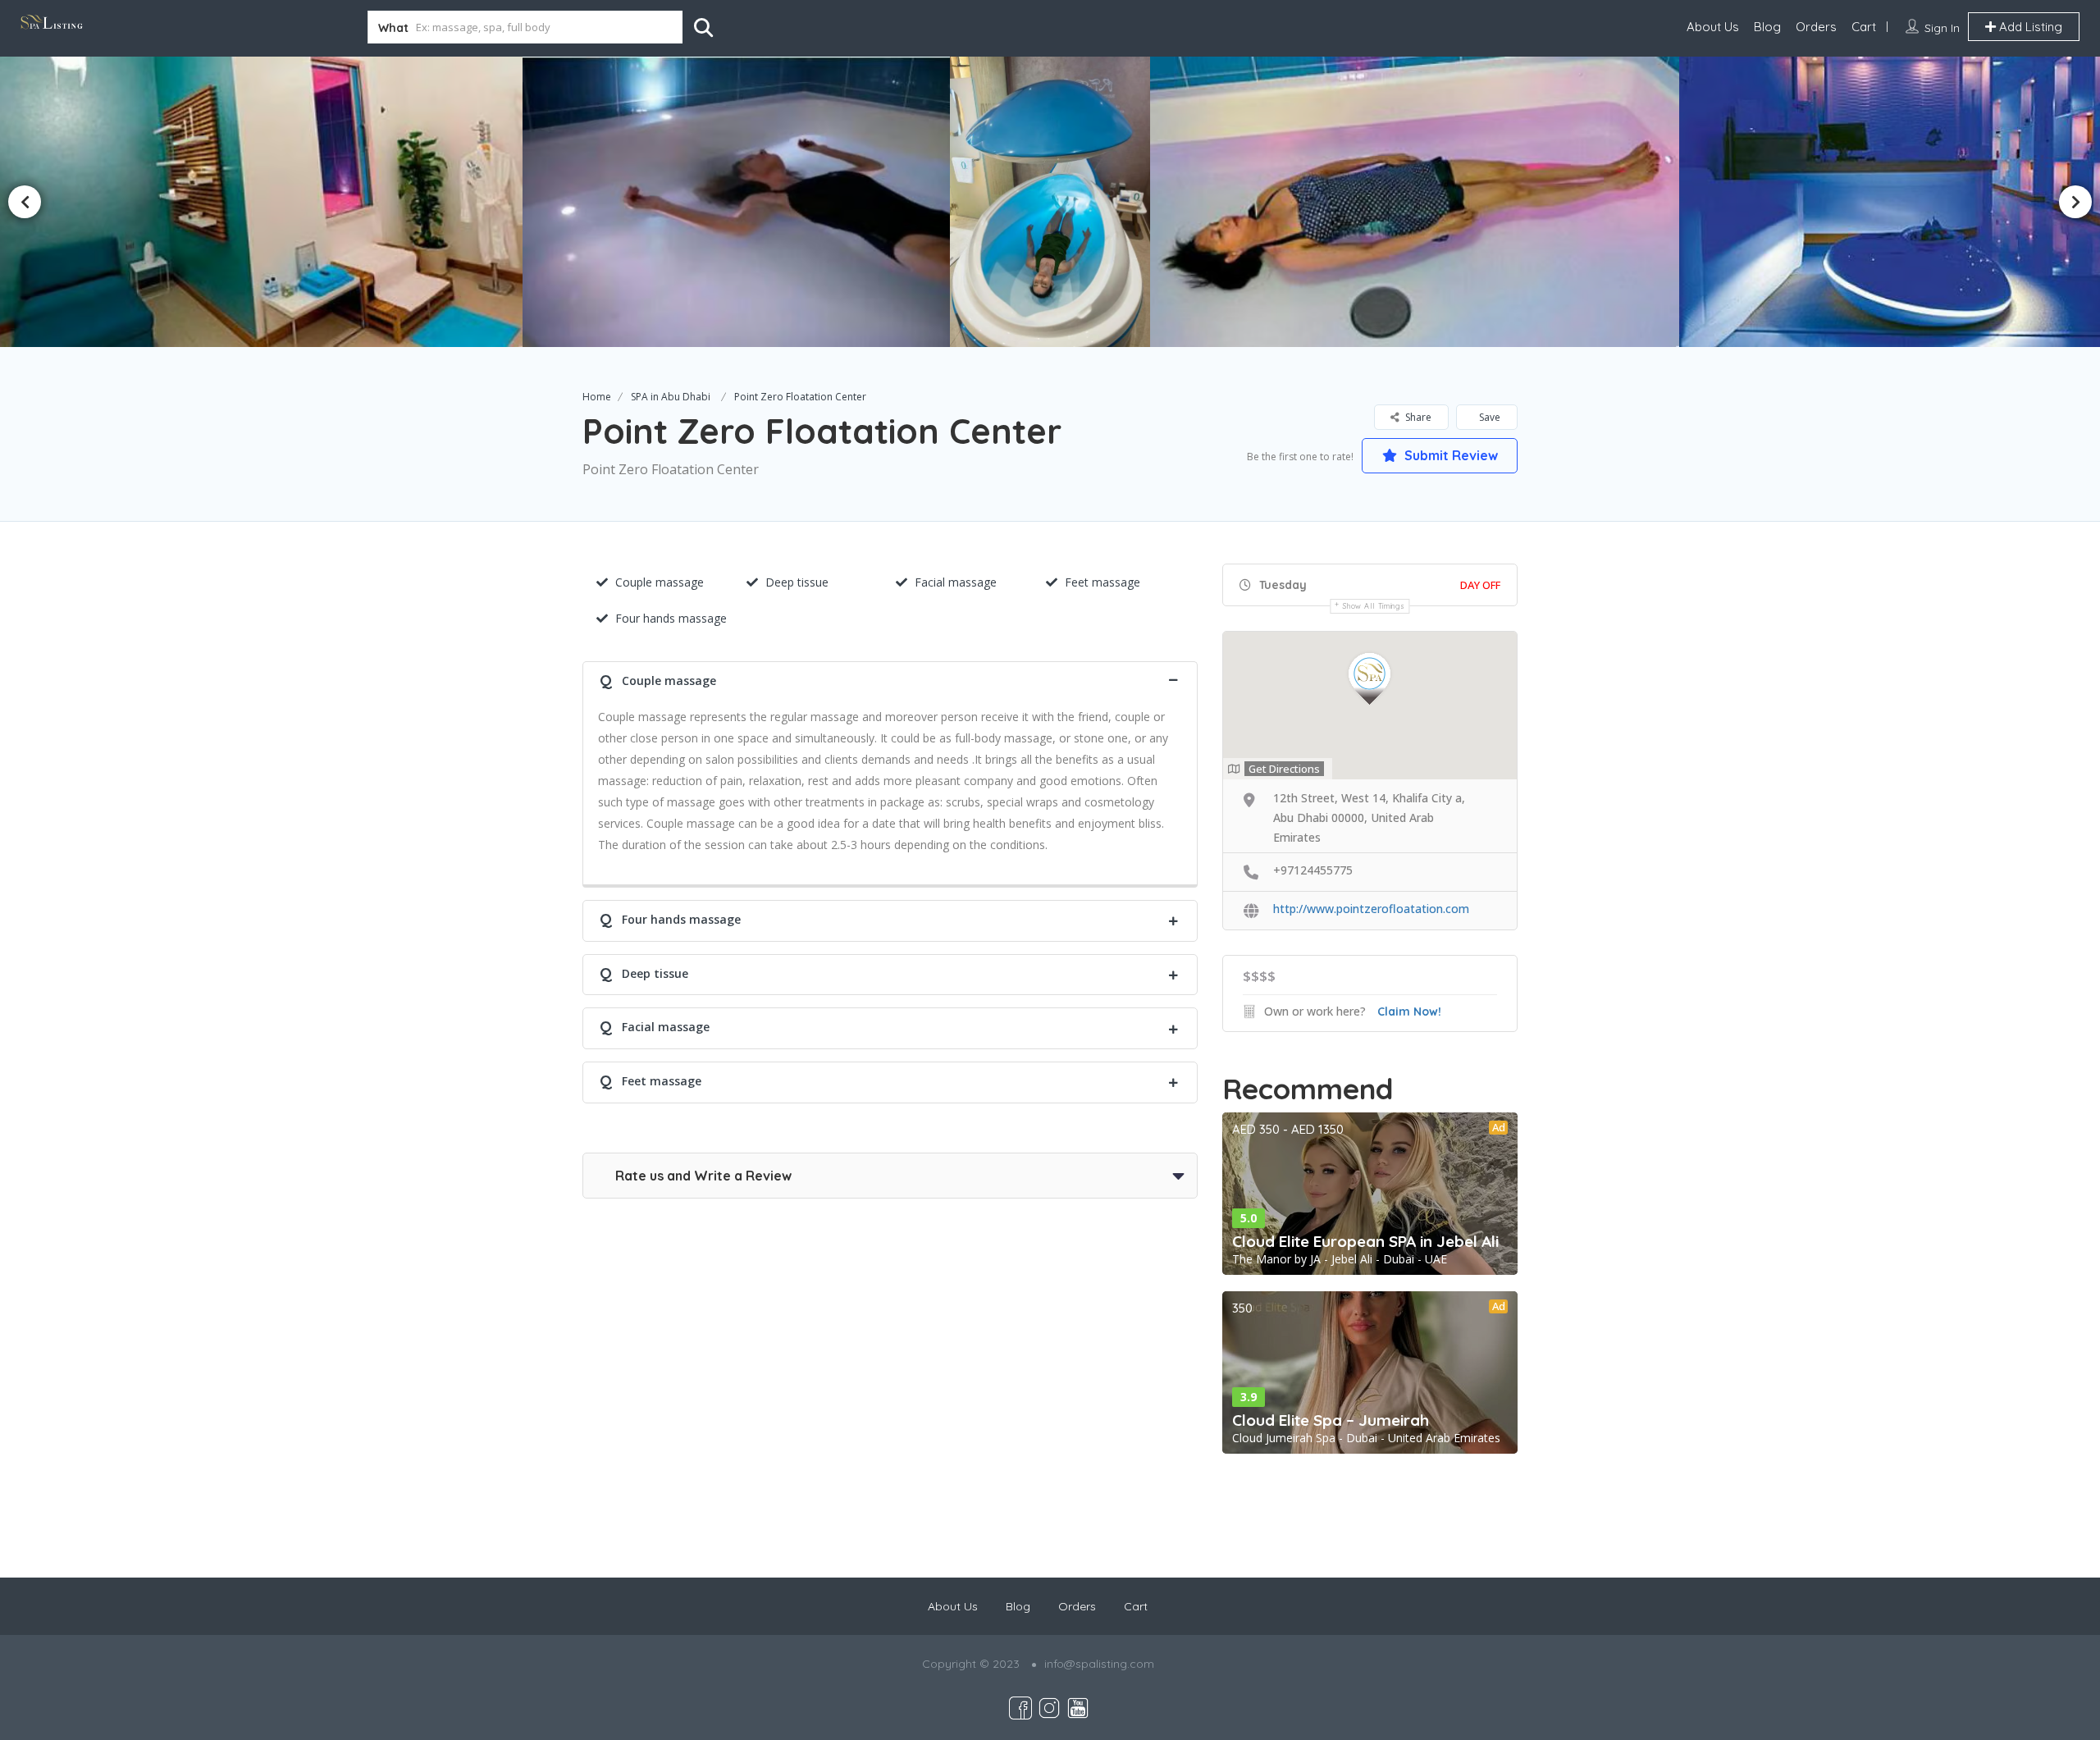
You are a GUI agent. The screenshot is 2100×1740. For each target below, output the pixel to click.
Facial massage (956, 582)
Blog (1767, 27)
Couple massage (660, 582)
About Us (1713, 27)
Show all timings (1374, 606)
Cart (1864, 27)
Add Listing (2029, 27)
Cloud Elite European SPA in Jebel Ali (1365, 1241)
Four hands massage (671, 618)
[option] (741, 202)
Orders (1816, 27)
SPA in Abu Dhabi (671, 397)
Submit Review (1449, 455)
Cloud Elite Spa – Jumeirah (1331, 1420)
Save (1488, 417)
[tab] (890, 679)
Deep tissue (797, 582)
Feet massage (1102, 582)
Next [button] (2075, 202)
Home (597, 397)
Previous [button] (25, 202)
